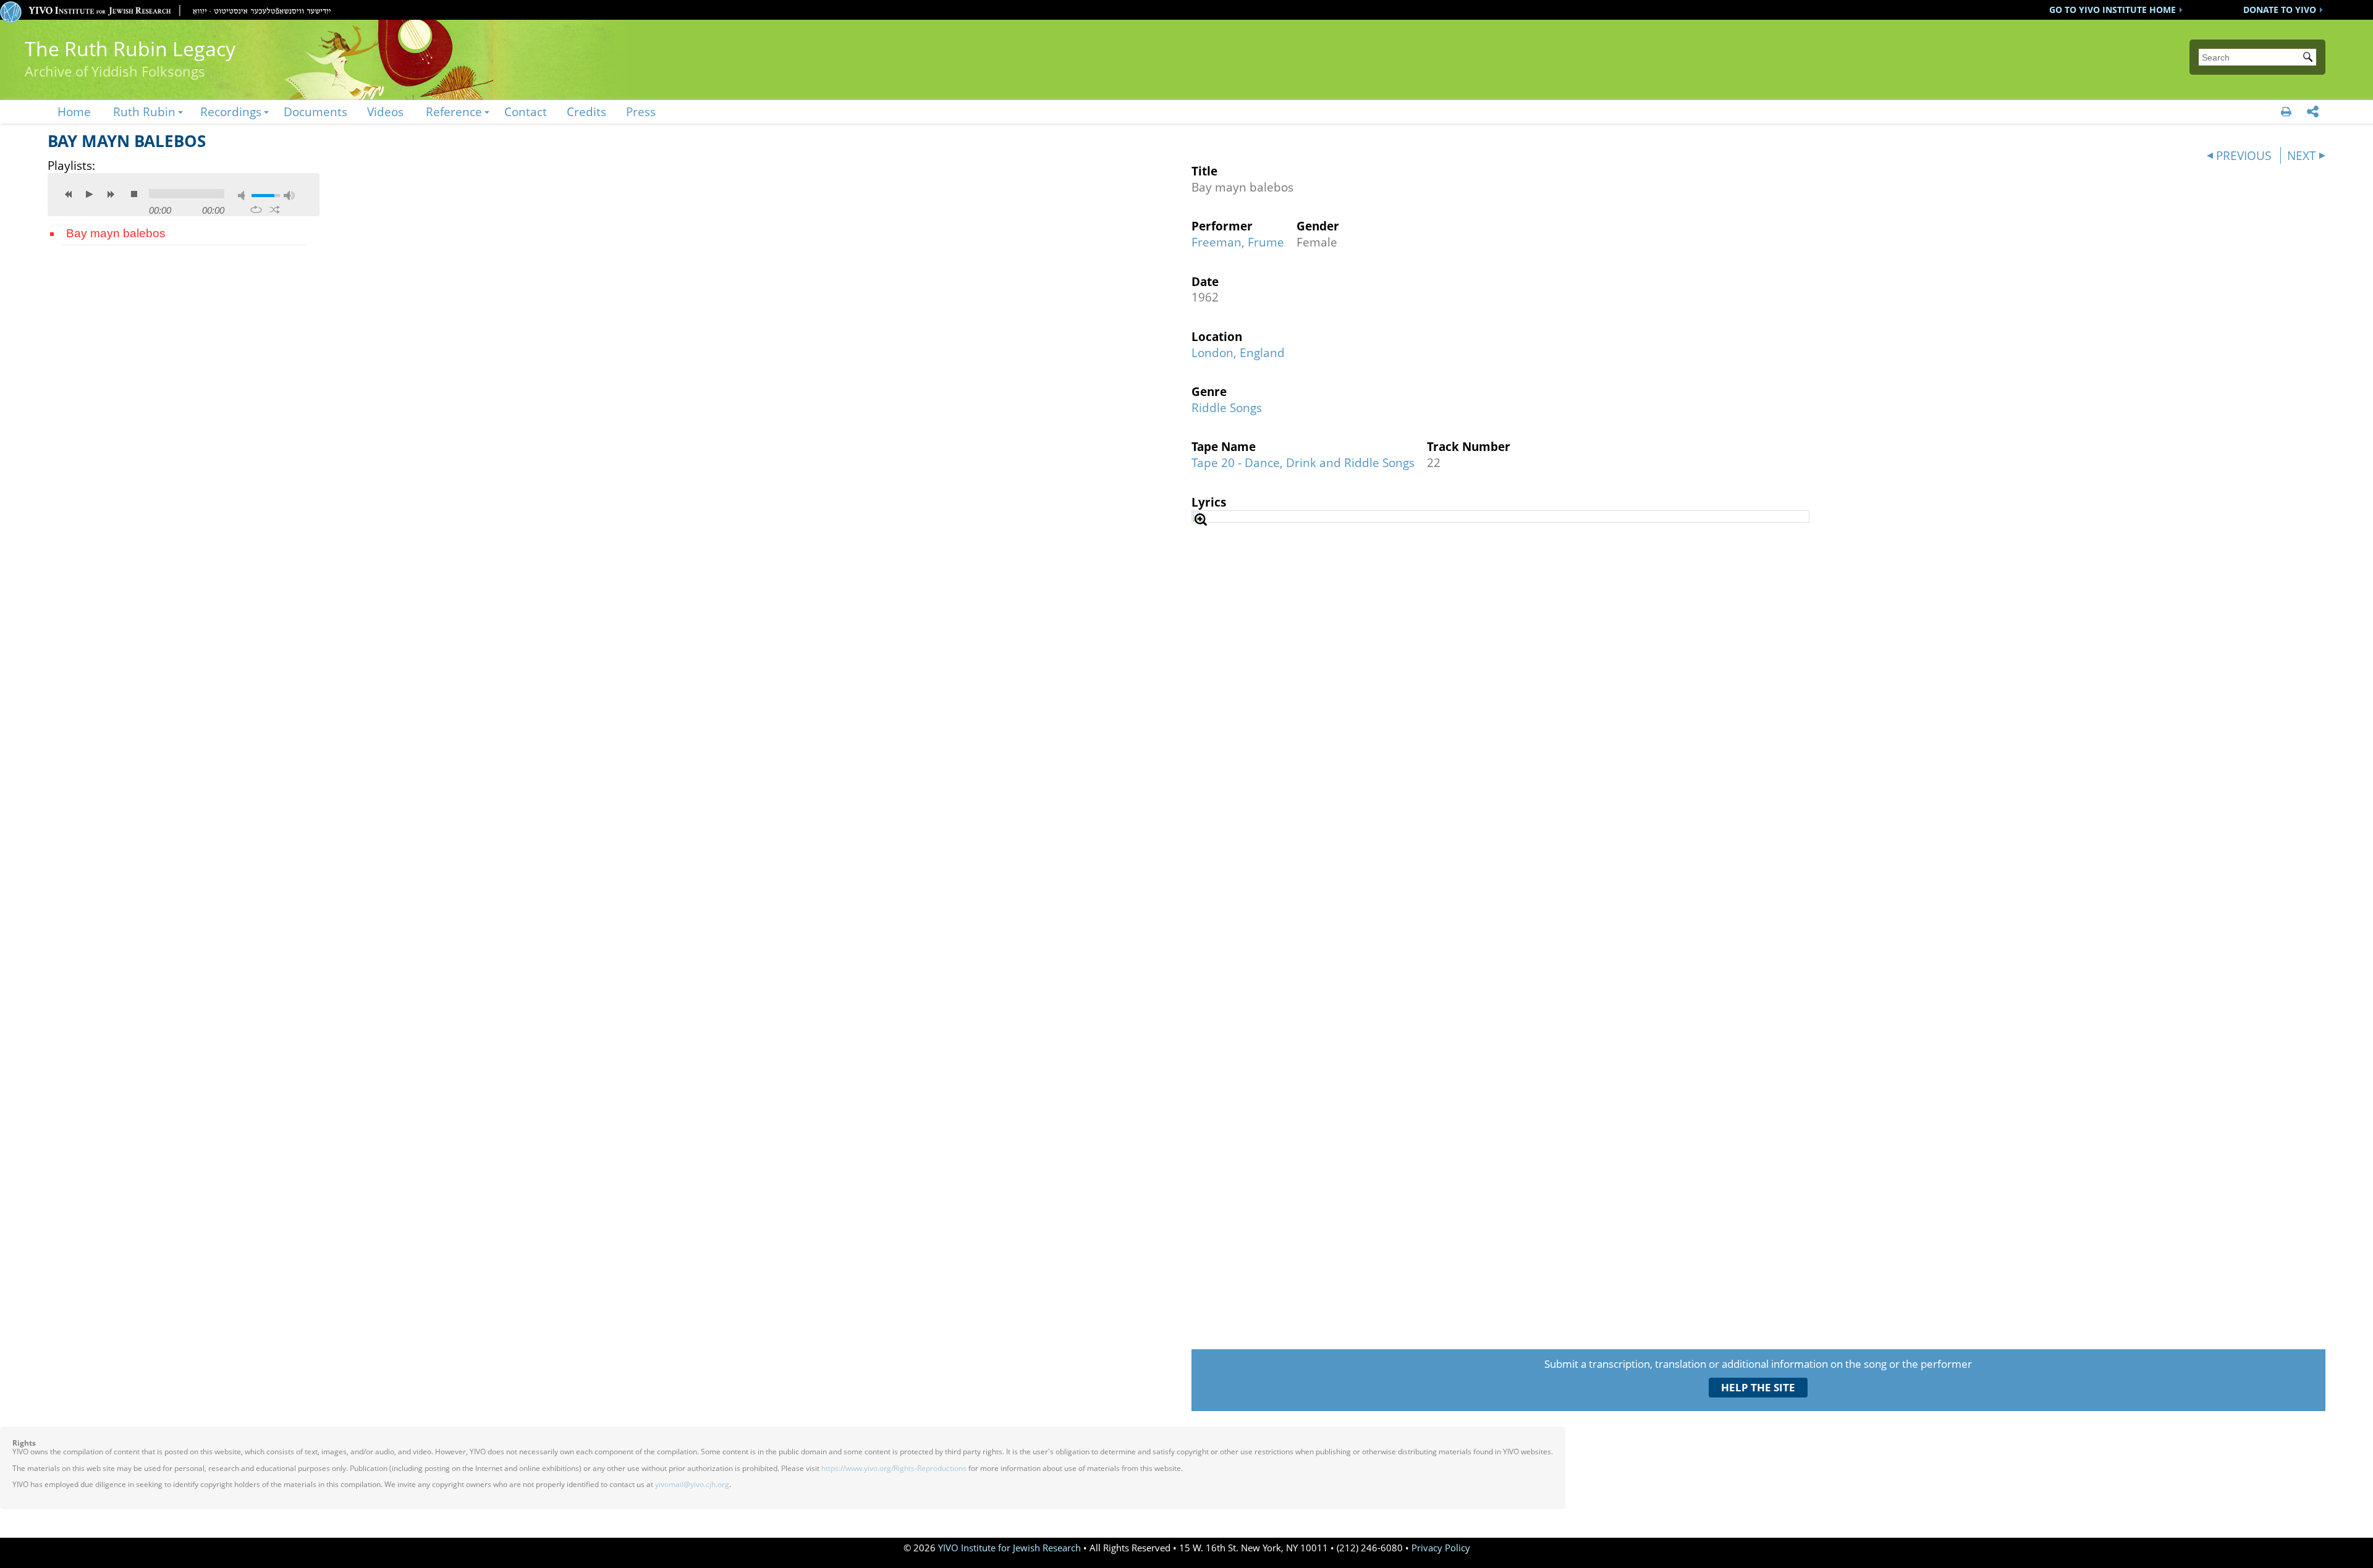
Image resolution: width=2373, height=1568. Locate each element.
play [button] (90, 194)
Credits (586, 112)
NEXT (2302, 155)
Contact (526, 112)
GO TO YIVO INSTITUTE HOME (2113, 10)
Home (74, 112)
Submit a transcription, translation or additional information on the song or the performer (1758, 1364)
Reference (454, 112)
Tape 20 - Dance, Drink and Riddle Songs (1303, 462)
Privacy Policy (1441, 1548)
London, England (1238, 352)
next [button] (111, 194)
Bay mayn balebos (116, 233)
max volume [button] (289, 196)
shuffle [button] (275, 209)
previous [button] (69, 194)
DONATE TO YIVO (2280, 10)
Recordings (231, 112)
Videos (385, 112)
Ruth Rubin (144, 112)
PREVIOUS (2244, 155)
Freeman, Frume (1238, 242)
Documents (315, 112)
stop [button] (134, 194)
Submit (2310, 58)
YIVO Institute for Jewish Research (1009, 1548)
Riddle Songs (1227, 407)
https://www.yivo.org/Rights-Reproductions (894, 1468)
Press (641, 112)
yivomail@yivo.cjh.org (692, 1484)
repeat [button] (256, 209)
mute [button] (243, 196)
